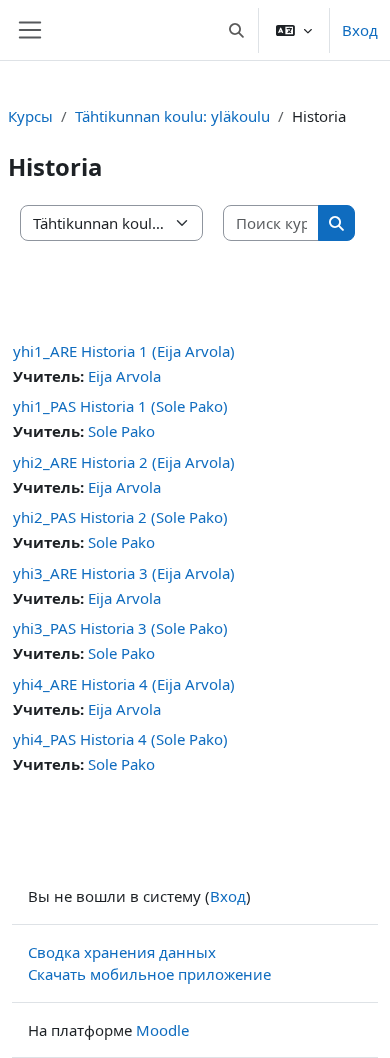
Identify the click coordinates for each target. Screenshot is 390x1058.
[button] (237, 30)
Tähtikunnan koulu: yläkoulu (172, 116)
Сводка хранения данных (122, 952)
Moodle (162, 1030)
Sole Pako (121, 431)
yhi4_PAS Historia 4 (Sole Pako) (120, 739)
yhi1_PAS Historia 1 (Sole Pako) (120, 406)
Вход (360, 30)
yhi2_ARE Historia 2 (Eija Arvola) (124, 462)
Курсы (30, 116)
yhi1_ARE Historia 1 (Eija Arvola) (124, 351)
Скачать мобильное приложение (149, 974)
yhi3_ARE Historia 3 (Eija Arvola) (124, 573)
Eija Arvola (124, 376)
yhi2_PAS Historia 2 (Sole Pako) (120, 517)
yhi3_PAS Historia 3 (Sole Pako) (120, 628)
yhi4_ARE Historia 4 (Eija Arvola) (124, 684)
